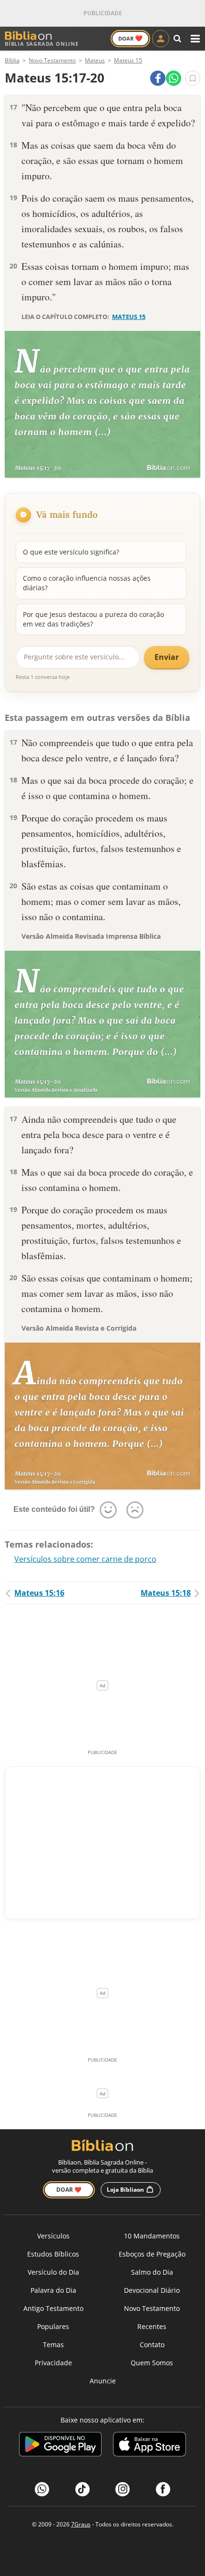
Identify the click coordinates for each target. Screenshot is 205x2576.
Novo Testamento (152, 2308)
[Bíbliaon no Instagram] (123, 2489)
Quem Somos (152, 2363)
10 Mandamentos (152, 2236)
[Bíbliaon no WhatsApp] (42, 2489)
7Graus (81, 2524)
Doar (130, 38)
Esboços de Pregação (152, 2254)
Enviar (167, 657)
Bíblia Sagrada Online (42, 44)
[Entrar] (161, 39)
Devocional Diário (152, 2290)
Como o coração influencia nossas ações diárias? (87, 583)
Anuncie (103, 2381)
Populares (53, 2326)
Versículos (53, 2236)
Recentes (152, 2326)
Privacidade (53, 2363)
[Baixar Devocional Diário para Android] (60, 2446)
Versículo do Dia (53, 2272)
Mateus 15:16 (39, 1593)
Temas (53, 2345)
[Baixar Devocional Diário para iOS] (149, 2446)
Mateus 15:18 (166, 1593)
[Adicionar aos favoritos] (193, 78)
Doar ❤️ (69, 2190)
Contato (152, 2345)
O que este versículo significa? (71, 552)
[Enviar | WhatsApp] (174, 78)
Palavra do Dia (53, 2290)
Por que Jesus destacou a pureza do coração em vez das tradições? (93, 619)
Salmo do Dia (152, 2272)
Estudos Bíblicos (53, 2254)
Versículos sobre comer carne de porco (85, 1559)
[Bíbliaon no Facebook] (163, 2489)
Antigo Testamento (53, 2308)
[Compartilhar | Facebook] (158, 78)
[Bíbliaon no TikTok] (82, 2489)
